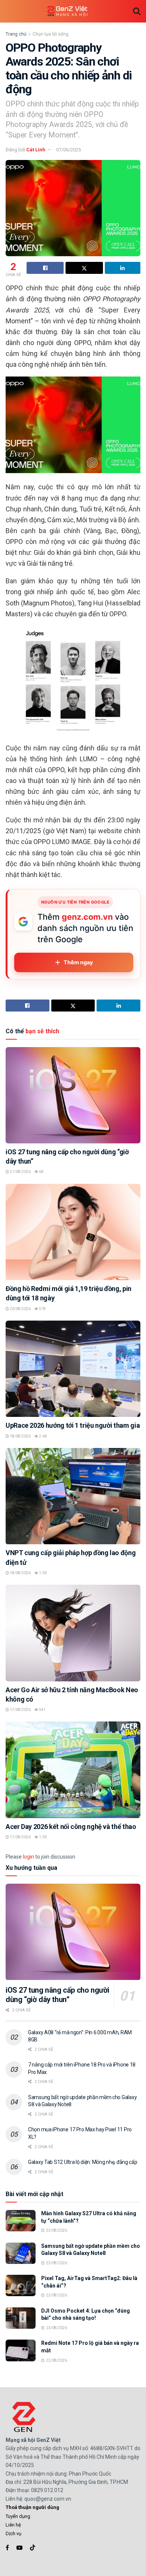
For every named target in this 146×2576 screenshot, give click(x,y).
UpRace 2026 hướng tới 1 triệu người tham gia (73, 1425)
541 (42, 1710)
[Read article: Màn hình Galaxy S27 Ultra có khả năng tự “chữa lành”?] (21, 2221)
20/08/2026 (20, 1309)
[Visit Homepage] (67, 11)
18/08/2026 (20, 1436)
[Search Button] (137, 11)
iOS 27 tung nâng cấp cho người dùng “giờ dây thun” (57, 1995)
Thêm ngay (78, 962)
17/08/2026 (20, 1710)
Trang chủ (16, 34)
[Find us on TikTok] (33, 2548)
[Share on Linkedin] (123, 268)
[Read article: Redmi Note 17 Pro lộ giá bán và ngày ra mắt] (21, 2350)
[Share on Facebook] (45, 268)
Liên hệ (13, 2525)
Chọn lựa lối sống (51, 34)
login (28, 1857)
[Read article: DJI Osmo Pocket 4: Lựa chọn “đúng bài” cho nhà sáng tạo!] (21, 2318)
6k (41, 1172)
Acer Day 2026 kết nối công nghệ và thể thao (71, 1827)
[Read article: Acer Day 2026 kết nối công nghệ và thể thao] (73, 1770)
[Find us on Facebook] (7, 2548)
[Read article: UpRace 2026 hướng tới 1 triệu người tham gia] (73, 1369)
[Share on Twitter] (84, 268)
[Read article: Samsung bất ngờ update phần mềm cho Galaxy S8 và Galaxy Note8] (21, 2253)
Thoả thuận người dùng (32, 2507)
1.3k (42, 1573)
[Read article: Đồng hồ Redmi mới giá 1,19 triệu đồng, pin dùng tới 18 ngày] (73, 1232)
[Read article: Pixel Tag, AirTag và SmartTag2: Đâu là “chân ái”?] (21, 2285)
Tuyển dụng (18, 2516)
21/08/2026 (20, 1172)
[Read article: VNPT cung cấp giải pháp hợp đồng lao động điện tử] (73, 1496)
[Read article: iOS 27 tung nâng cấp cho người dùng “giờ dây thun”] (73, 1095)
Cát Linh (36, 150)
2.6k (42, 1436)
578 (42, 1309)
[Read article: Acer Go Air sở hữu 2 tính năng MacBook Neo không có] (73, 1633)
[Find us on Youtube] (19, 2548)
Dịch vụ (13, 2533)
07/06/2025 (69, 150)
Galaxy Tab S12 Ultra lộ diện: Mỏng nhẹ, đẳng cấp (83, 2162)
